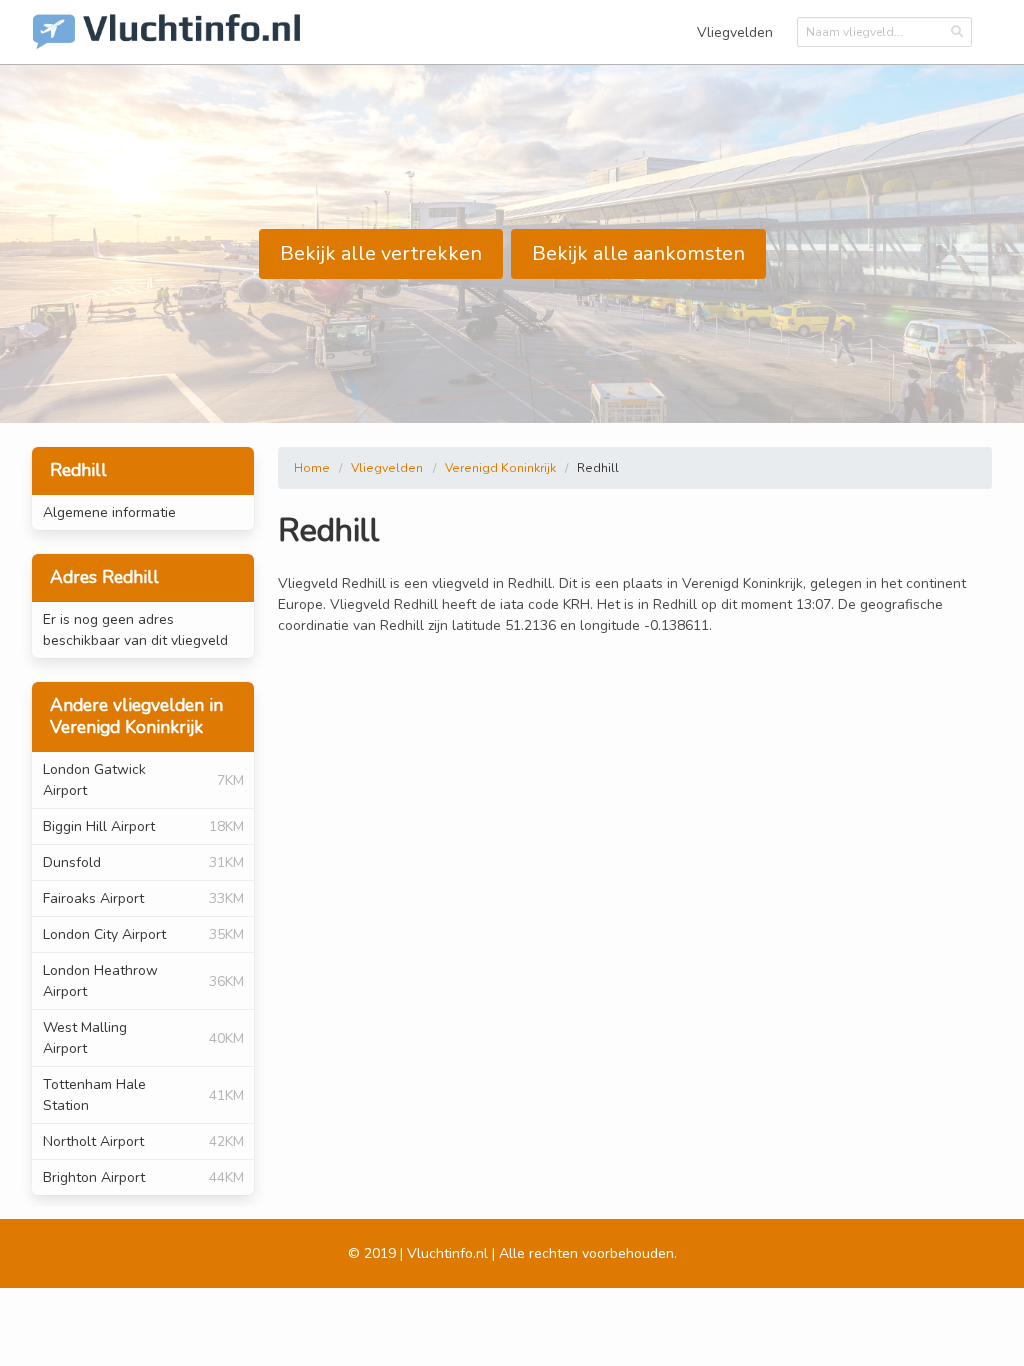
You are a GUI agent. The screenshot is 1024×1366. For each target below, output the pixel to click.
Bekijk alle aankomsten (638, 253)
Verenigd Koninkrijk (500, 468)
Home (312, 468)
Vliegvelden (735, 32)
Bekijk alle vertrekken (381, 253)
